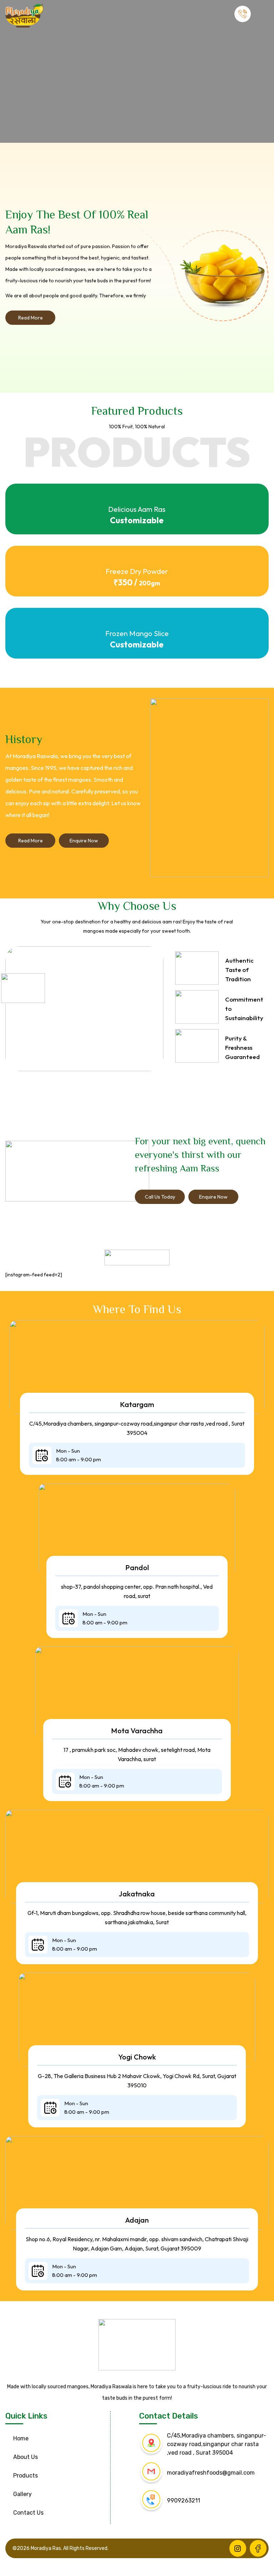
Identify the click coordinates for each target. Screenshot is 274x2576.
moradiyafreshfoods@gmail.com (211, 2473)
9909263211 (184, 2501)
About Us (26, 2457)
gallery (22, 2494)
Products (26, 2476)
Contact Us (28, 2513)
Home (21, 2438)
